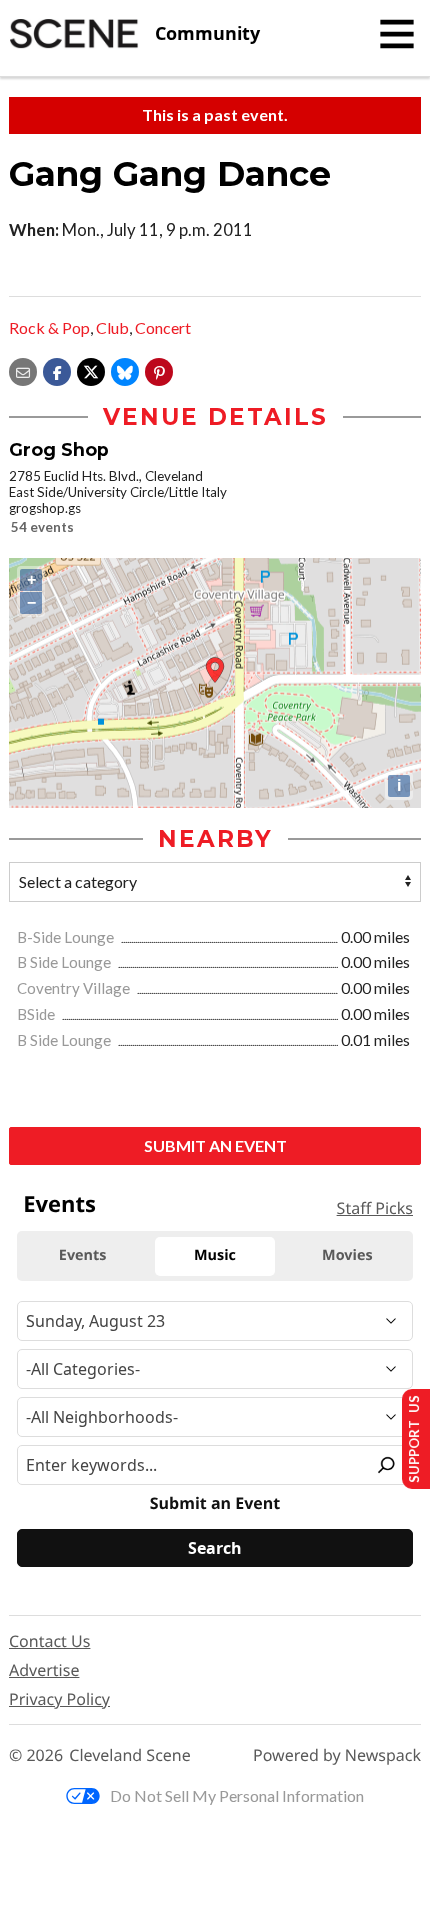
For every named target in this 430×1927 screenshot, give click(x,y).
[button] (159, 369)
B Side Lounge (65, 962)
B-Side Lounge (67, 937)
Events (59, 1204)
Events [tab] (83, 1255)
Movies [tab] (347, 1255)
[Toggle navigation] (397, 34)
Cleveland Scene (130, 1755)
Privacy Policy (59, 1699)
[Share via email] (23, 369)
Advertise (44, 1670)
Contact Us (49, 1641)
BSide (37, 1014)
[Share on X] (91, 369)
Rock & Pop (49, 327)
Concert (163, 327)
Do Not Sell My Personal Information (237, 1795)
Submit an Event (215, 1145)
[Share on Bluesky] (125, 369)
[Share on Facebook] (57, 369)
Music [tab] (215, 1255)
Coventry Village (75, 988)
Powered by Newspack (337, 1755)
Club (112, 327)
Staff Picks (375, 1208)
